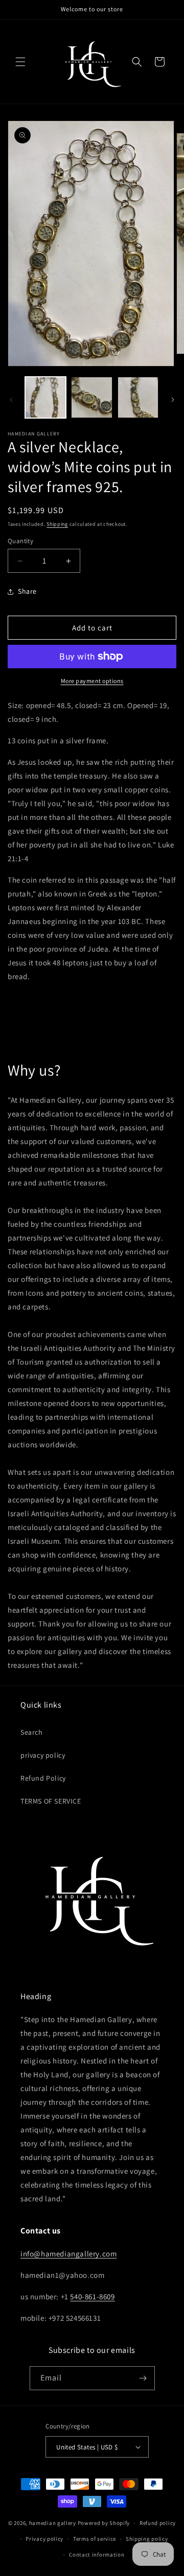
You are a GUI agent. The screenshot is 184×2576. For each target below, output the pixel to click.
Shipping (57, 524)
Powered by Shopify (104, 2523)
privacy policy (43, 1755)
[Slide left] (11, 400)
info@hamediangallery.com (68, 2254)
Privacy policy (44, 2539)
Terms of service (95, 2539)
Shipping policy (147, 2539)
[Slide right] (173, 400)
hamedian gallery (53, 2523)
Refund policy (158, 2523)
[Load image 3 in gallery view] (138, 397)
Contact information (97, 2555)
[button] (20, 62)
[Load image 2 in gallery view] (91, 397)
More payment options (92, 681)
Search (32, 1732)
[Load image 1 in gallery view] (45, 397)
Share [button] (27, 591)
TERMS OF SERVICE (51, 1801)
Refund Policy (43, 1778)
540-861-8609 (92, 2296)
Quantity (20, 541)
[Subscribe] (143, 2378)
